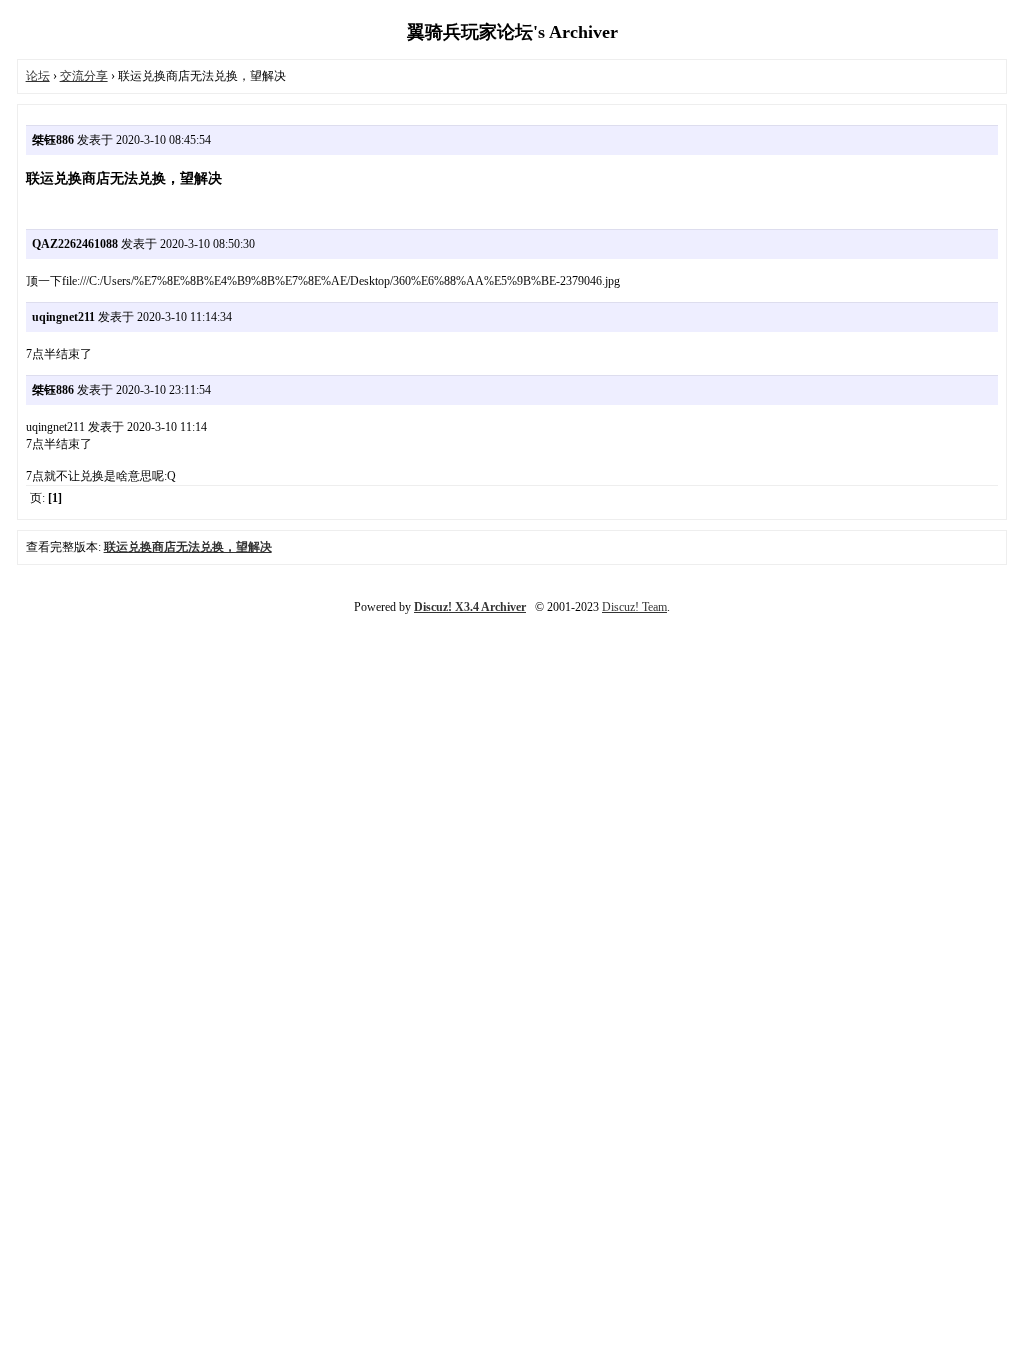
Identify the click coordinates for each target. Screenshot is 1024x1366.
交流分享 (84, 76)
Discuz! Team (634, 607)
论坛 (38, 76)
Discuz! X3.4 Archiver (470, 607)
